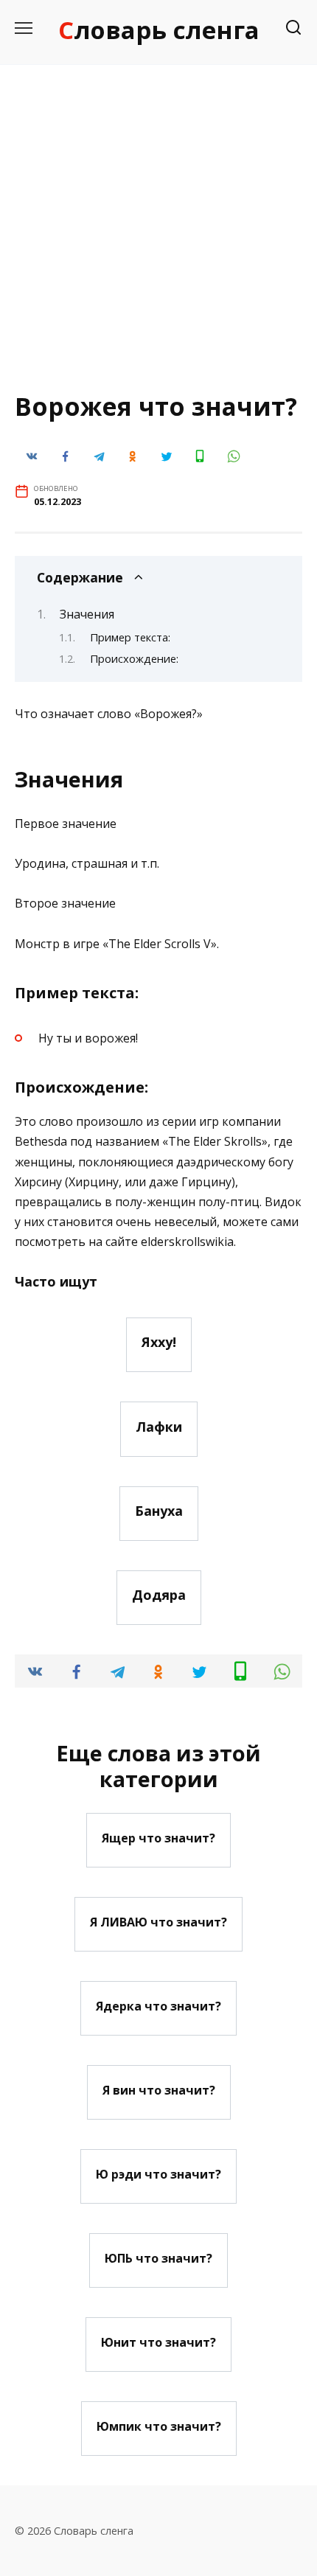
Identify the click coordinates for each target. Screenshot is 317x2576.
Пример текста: (130, 637)
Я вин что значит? (159, 2089)
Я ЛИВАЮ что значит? (158, 1921)
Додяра (159, 1595)
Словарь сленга (159, 30)
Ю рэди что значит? (158, 2173)
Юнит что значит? (158, 2342)
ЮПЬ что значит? (158, 2258)
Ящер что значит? (158, 1837)
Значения (87, 614)
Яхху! (159, 1342)
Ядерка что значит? (158, 2005)
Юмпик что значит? (159, 2426)
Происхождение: (134, 658)
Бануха (159, 1511)
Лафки (159, 1426)
